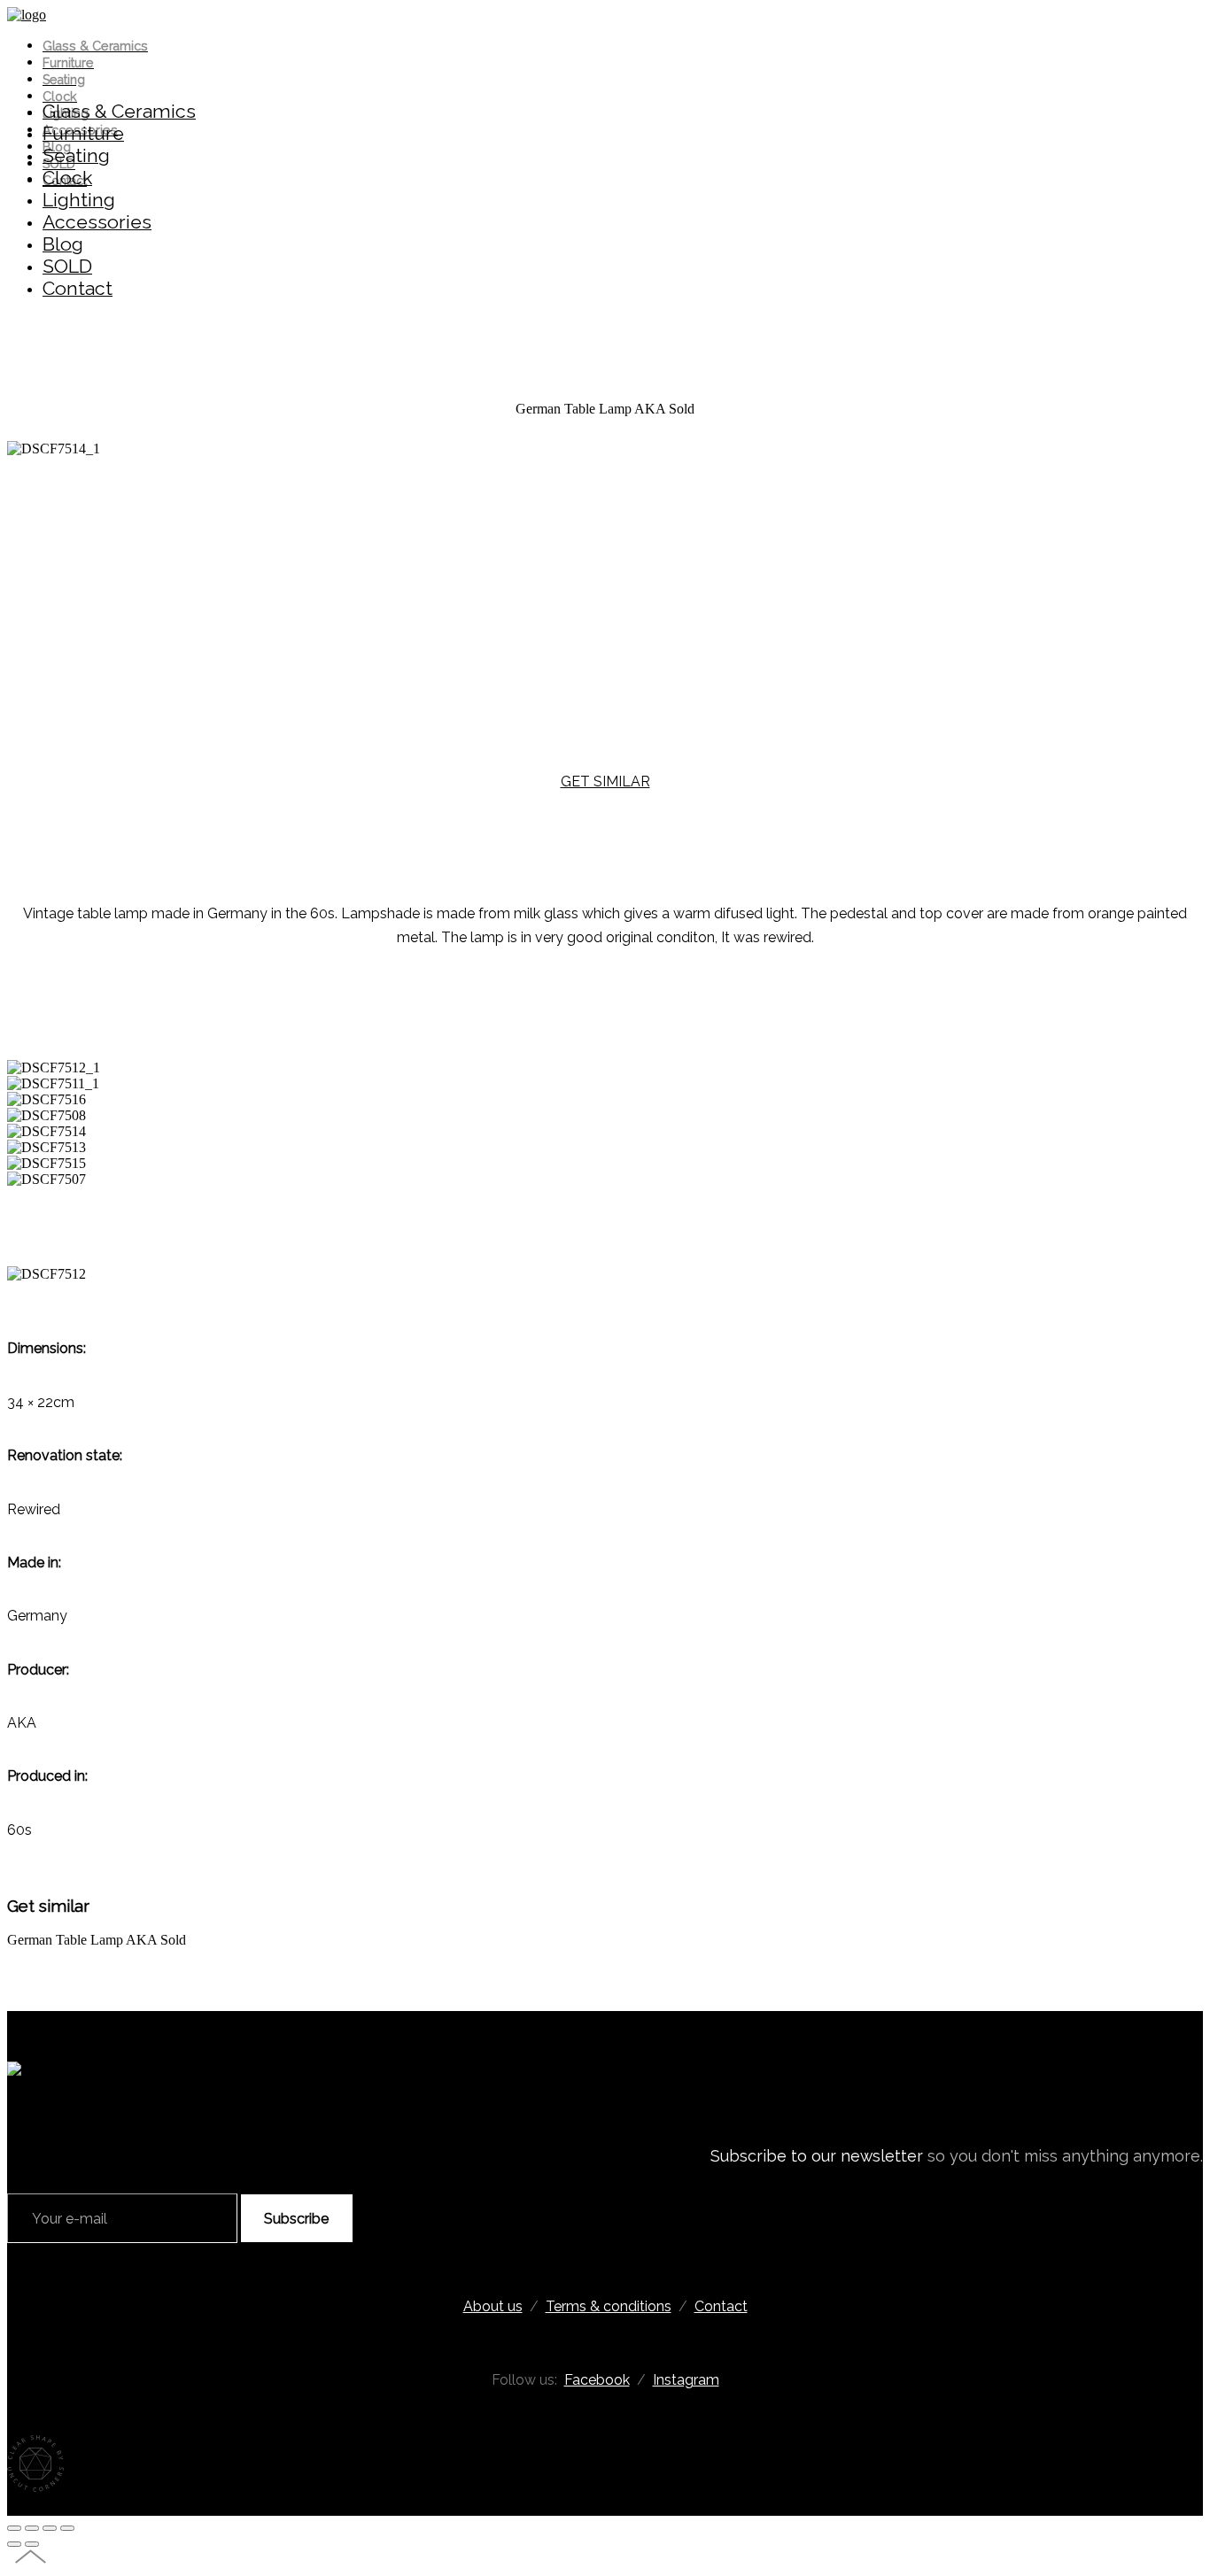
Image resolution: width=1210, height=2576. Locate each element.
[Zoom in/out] (67, 2528)
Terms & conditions (609, 2306)
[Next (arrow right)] (32, 2544)
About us (493, 2306)
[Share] (32, 2528)
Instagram (686, 2380)
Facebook (597, 2380)
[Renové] (27, 15)
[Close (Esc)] (14, 2528)
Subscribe (296, 2219)
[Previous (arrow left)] (14, 2544)
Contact (721, 2306)
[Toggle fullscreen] (50, 2528)
